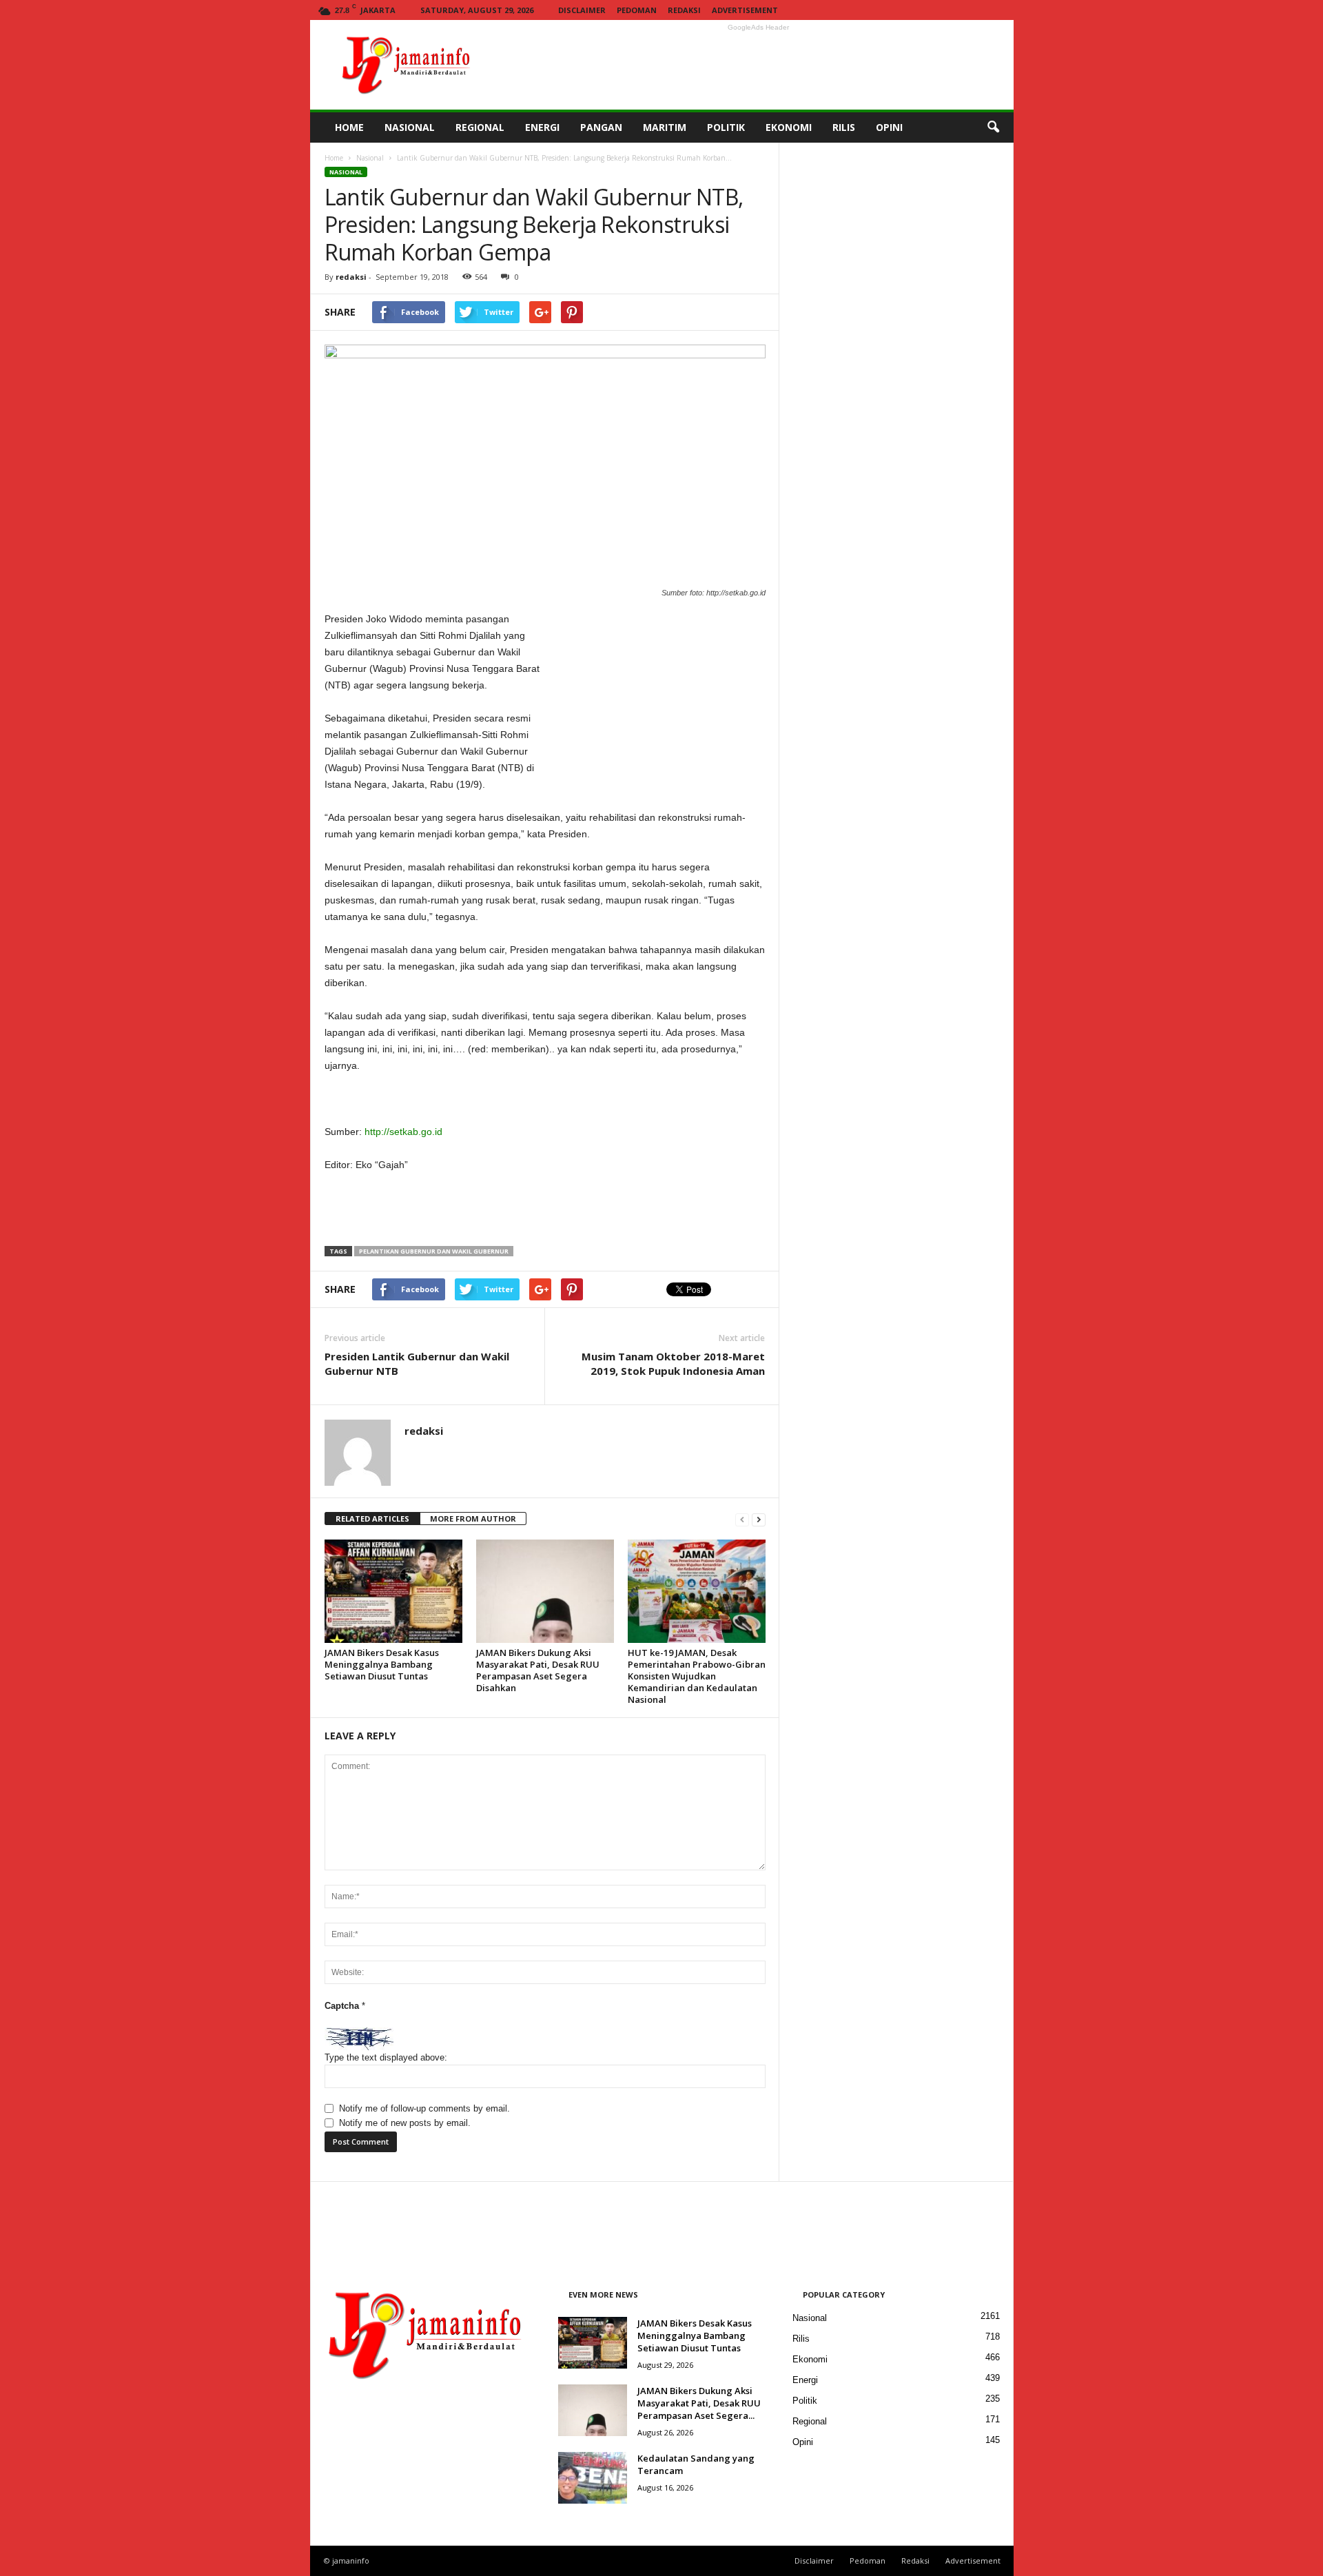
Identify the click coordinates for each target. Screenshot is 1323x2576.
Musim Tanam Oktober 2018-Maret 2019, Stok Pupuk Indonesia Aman (673, 1363)
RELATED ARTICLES (372, 1519)
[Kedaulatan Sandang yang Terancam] (593, 2478)
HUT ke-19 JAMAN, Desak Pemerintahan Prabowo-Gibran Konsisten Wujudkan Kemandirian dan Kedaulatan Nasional (697, 1676)
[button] (993, 127)
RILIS (844, 127)
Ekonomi (810, 2359)
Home (334, 158)
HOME (349, 127)
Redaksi (684, 10)
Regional (810, 2421)
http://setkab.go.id (403, 1132)
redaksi (351, 277)
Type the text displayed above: (386, 2057)
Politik (805, 2401)
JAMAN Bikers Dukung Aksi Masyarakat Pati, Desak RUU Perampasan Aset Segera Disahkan (538, 1670)
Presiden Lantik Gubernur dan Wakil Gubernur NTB (417, 1363)
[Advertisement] (759, 65)
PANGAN (601, 127)
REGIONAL (480, 127)
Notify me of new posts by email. (405, 2123)
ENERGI (542, 127)
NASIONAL (410, 127)
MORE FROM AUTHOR (473, 1519)
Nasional (370, 158)
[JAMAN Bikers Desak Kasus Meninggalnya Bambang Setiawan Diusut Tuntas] (393, 1591)
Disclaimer (582, 10)
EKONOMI (789, 127)
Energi (805, 2380)
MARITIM (665, 127)
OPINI (889, 127)
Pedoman (637, 10)
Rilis (801, 2339)
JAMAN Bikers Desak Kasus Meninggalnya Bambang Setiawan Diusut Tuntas (382, 1664)
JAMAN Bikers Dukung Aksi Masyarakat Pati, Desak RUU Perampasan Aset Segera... (699, 2403)
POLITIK (726, 127)
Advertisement (745, 10)
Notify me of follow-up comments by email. (424, 2108)
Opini (803, 2442)
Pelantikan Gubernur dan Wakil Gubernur (434, 1251)
